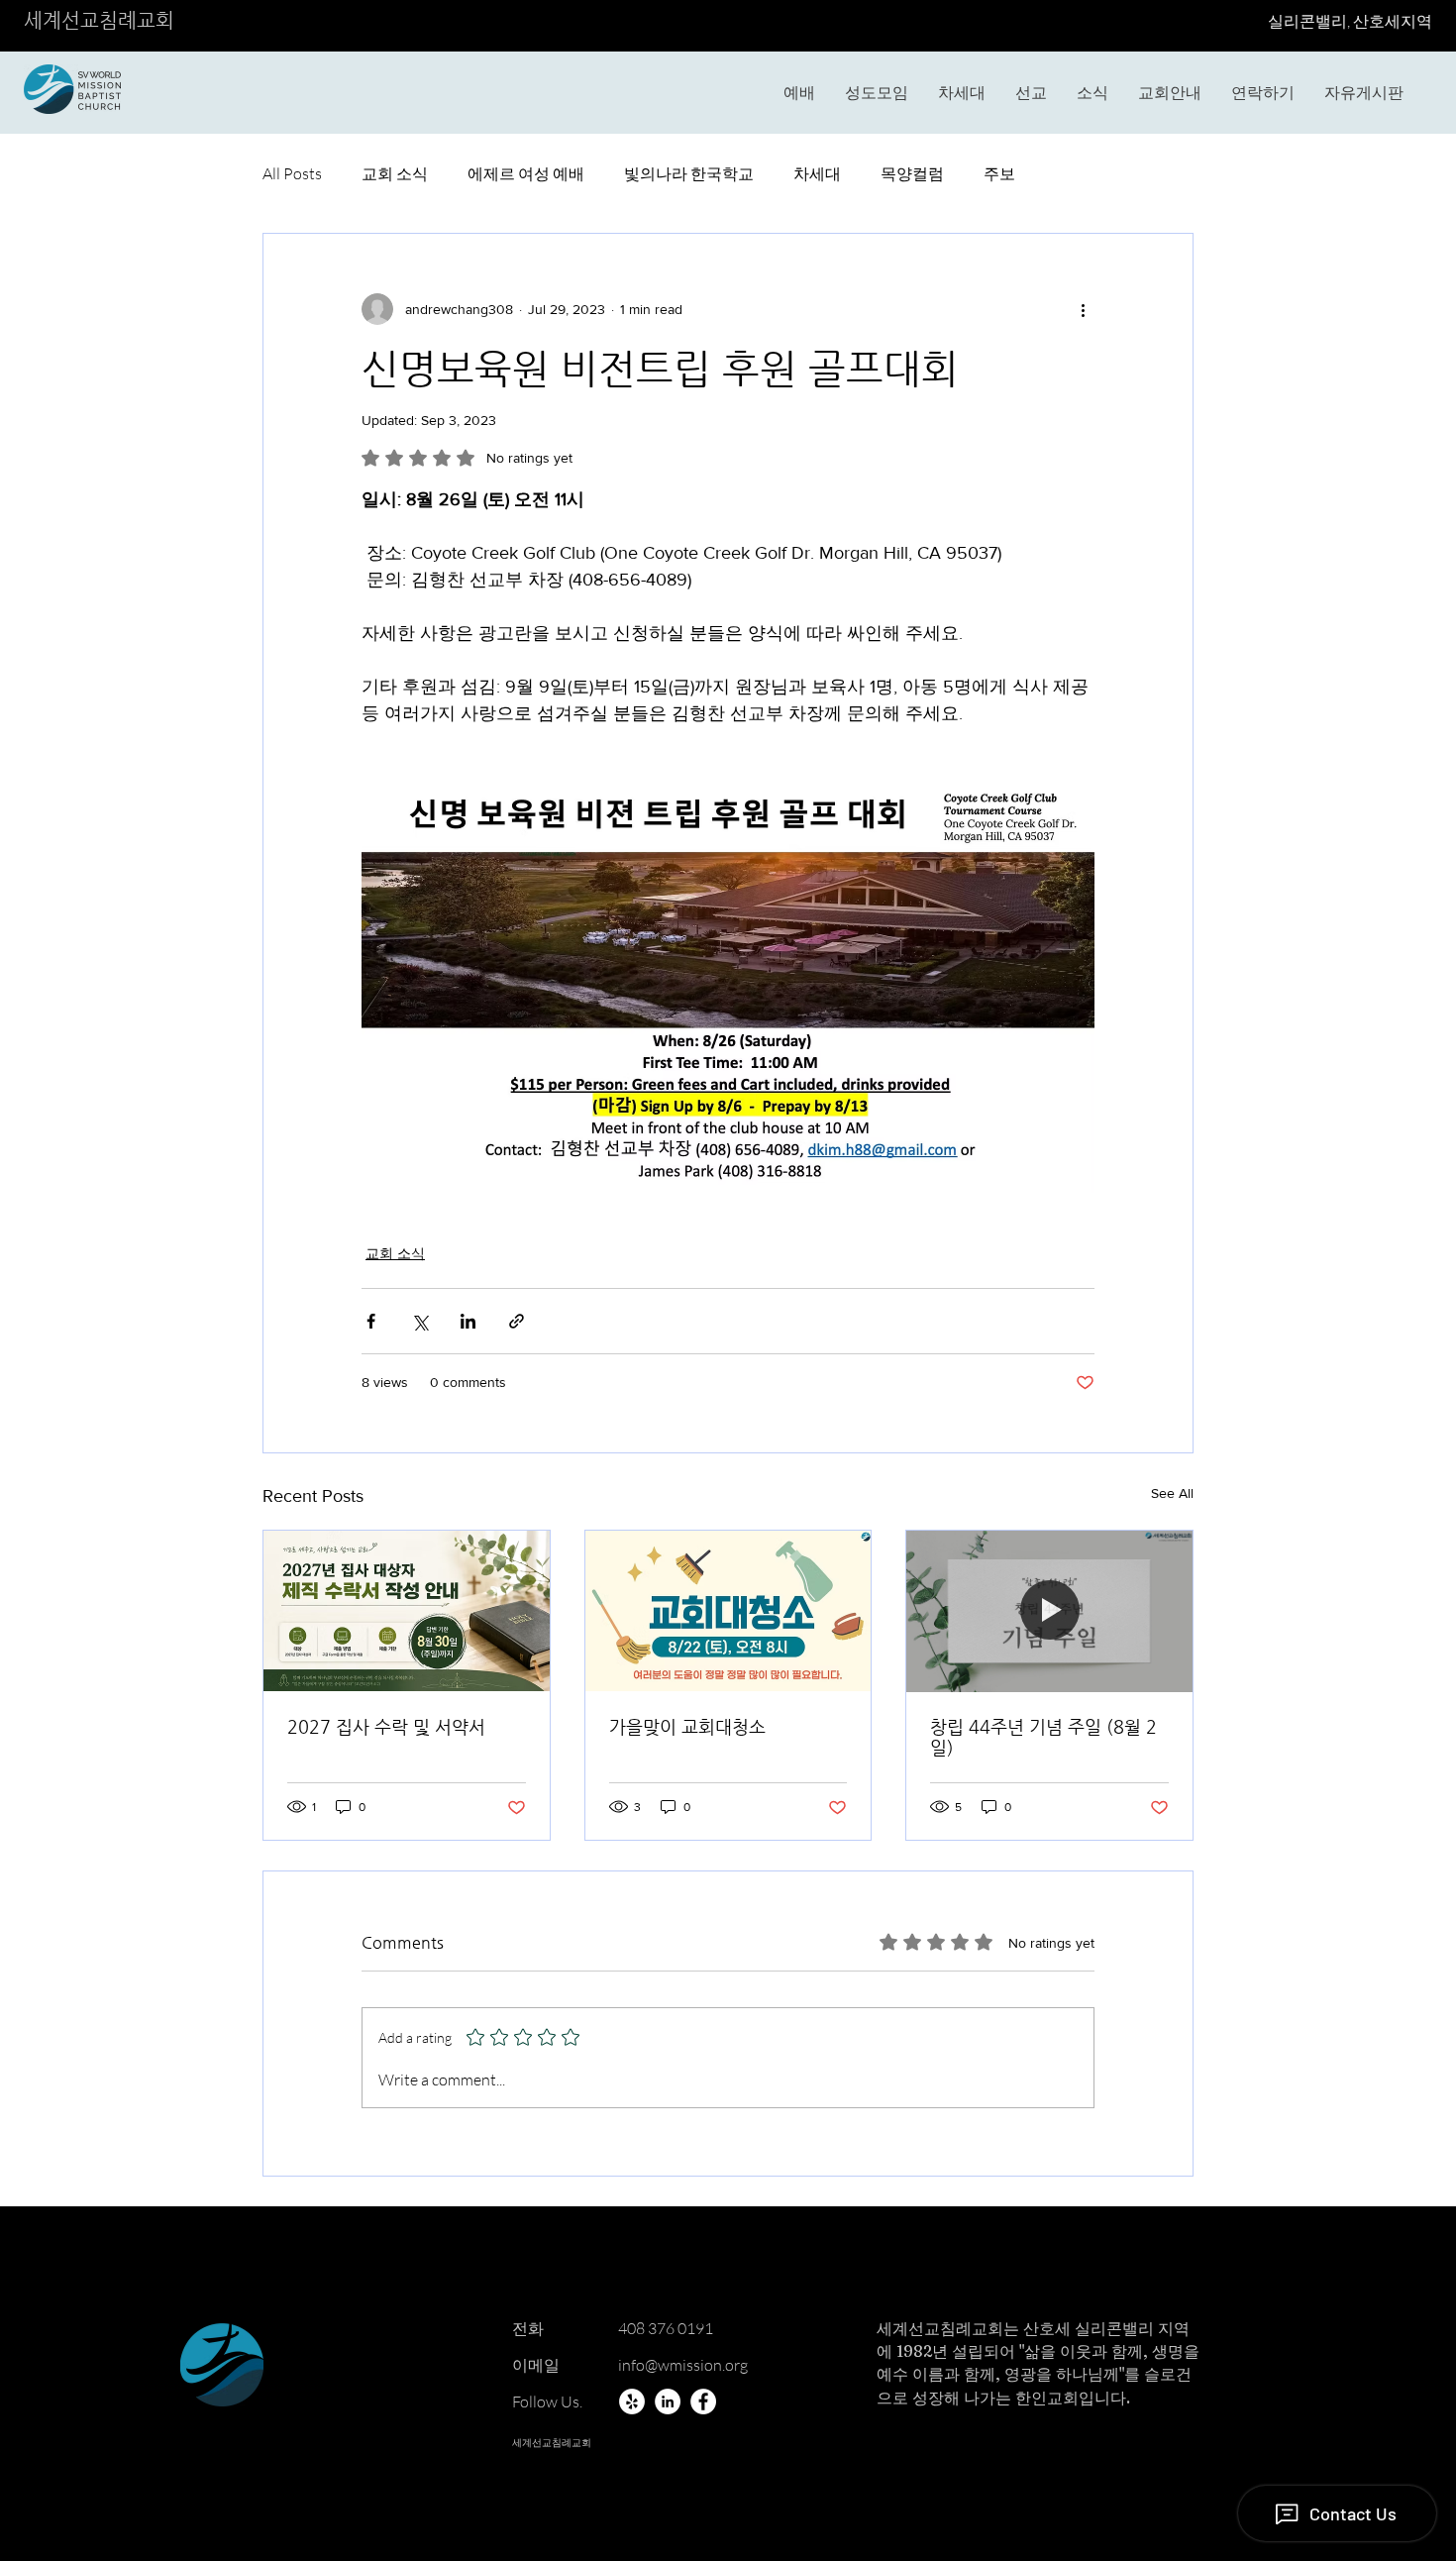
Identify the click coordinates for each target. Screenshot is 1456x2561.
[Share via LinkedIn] (468, 1321)
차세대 (817, 173)
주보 (999, 173)
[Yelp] (632, 2401)
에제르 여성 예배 (526, 173)
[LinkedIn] (668, 2401)
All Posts (292, 173)
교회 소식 (395, 173)
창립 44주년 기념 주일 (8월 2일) (1043, 1737)
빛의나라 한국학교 (689, 173)
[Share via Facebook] (371, 1321)
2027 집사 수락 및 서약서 (386, 1726)
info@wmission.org (683, 2365)
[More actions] (1083, 309)
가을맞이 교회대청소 (687, 1726)
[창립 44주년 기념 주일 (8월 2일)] (1049, 1611)
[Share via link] (517, 1321)
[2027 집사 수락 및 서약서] (407, 1611)
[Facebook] (703, 2401)
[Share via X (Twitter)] (419, 1321)
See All (1172, 1493)
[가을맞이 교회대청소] (728, 1611)
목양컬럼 (912, 173)
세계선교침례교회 (99, 20)
